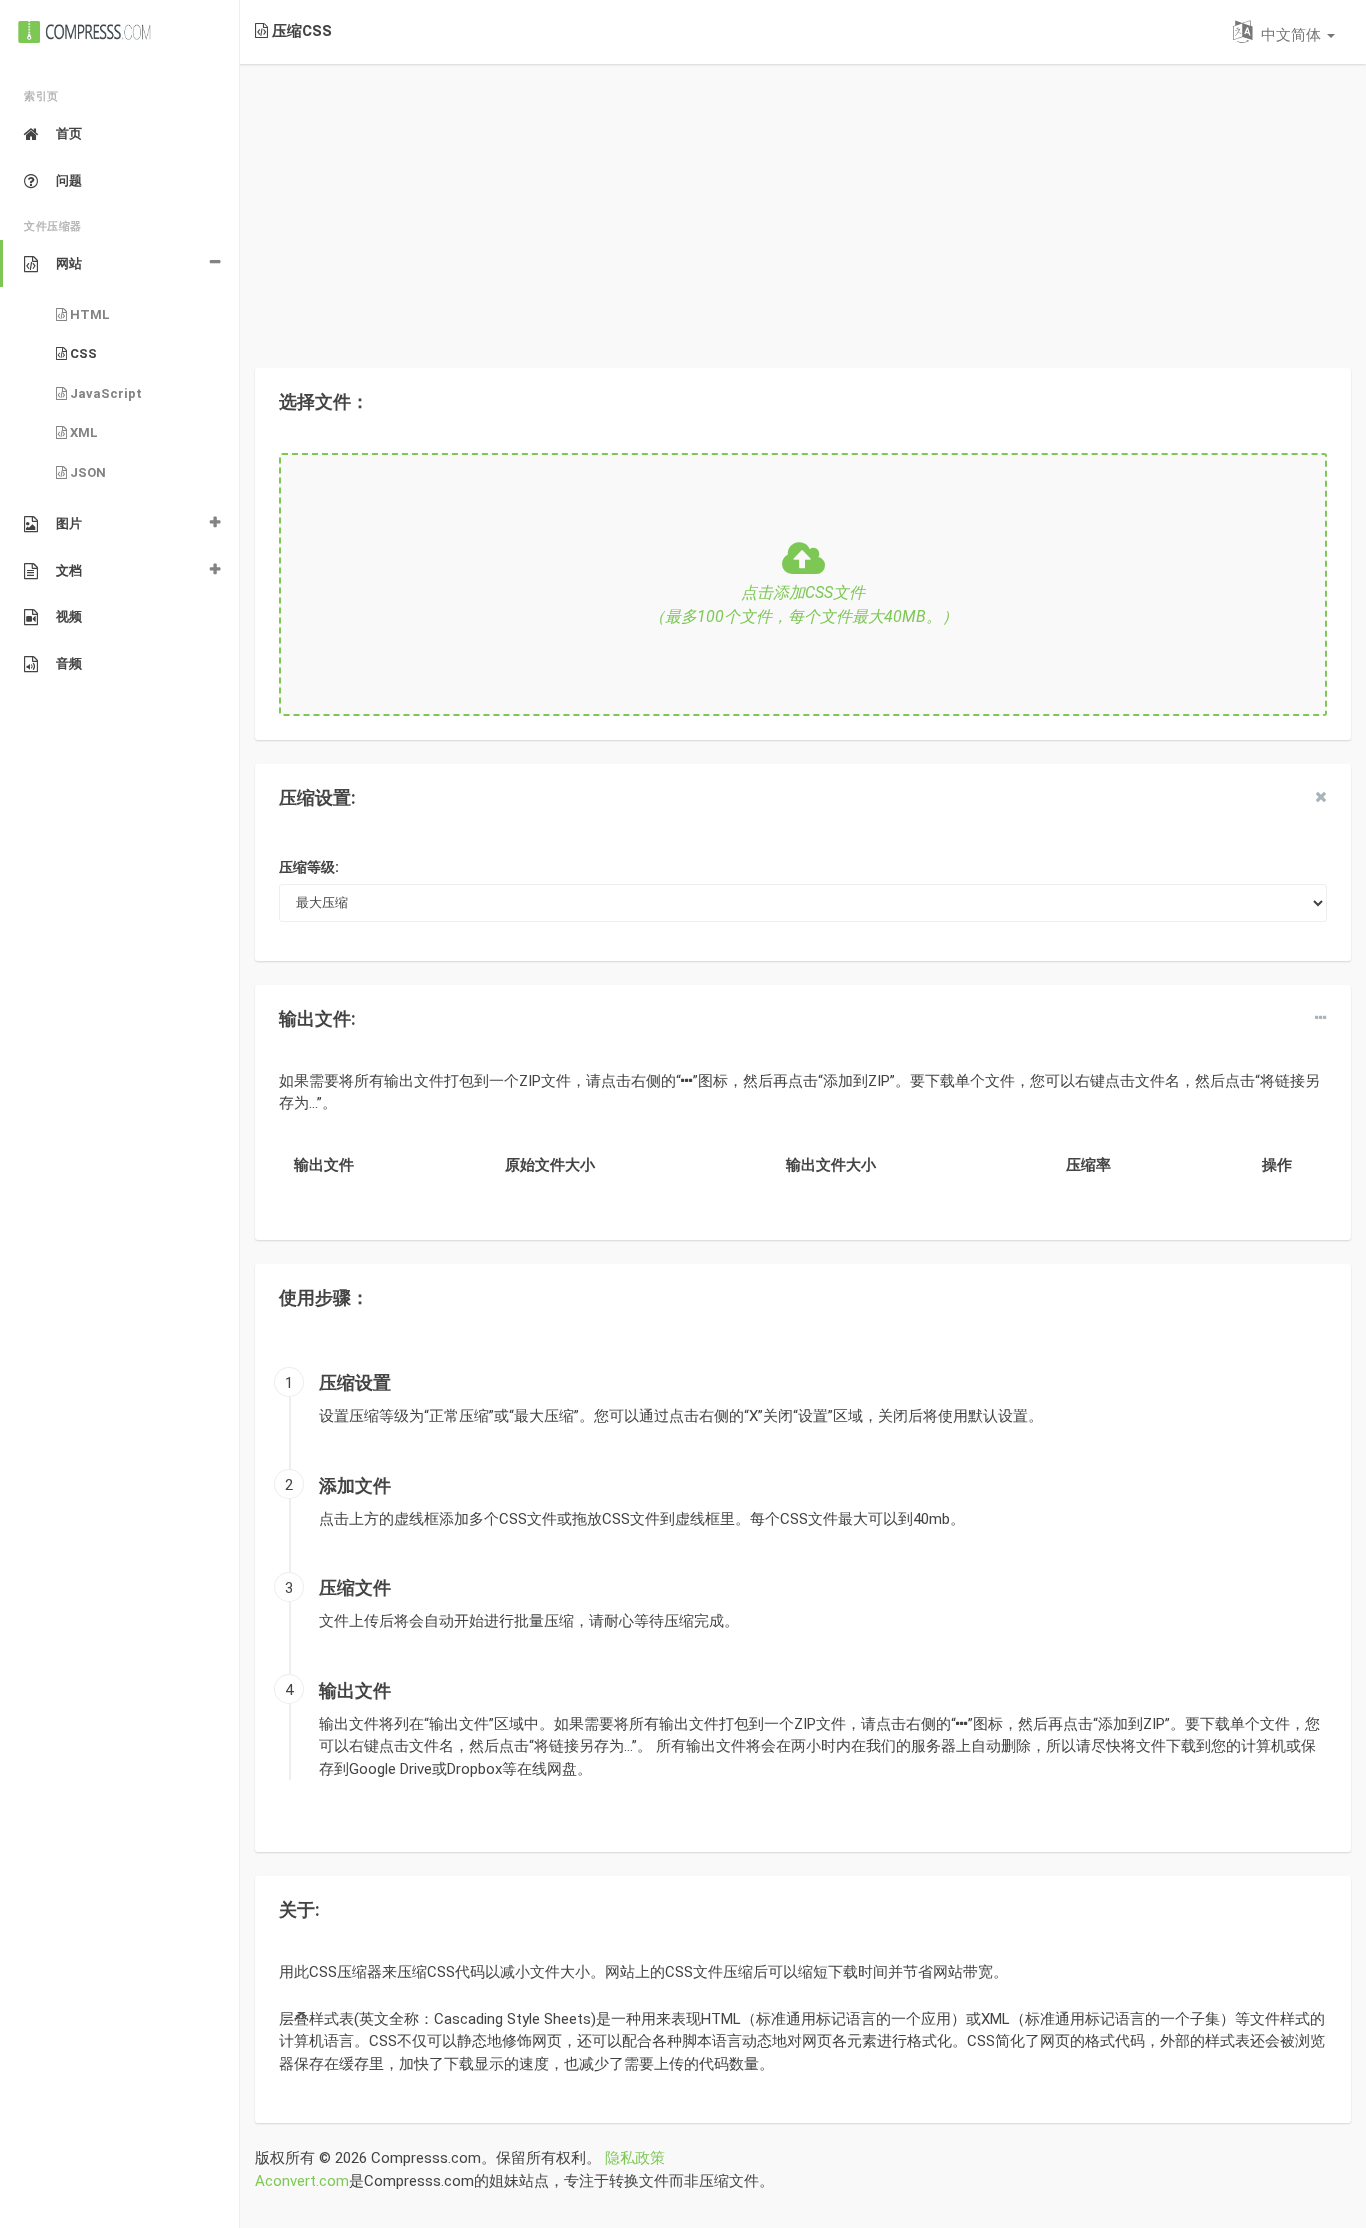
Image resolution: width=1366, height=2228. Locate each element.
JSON (86, 472)
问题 (69, 180)
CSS (82, 353)
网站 (69, 263)
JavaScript (104, 393)
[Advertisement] (803, 204)
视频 (69, 616)
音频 (69, 663)
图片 (69, 523)
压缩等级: (309, 867)
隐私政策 (635, 2158)
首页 (69, 133)
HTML (88, 314)
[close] (1321, 797)
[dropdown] (1321, 1018)
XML (82, 432)
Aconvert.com (302, 2181)
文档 (69, 570)
